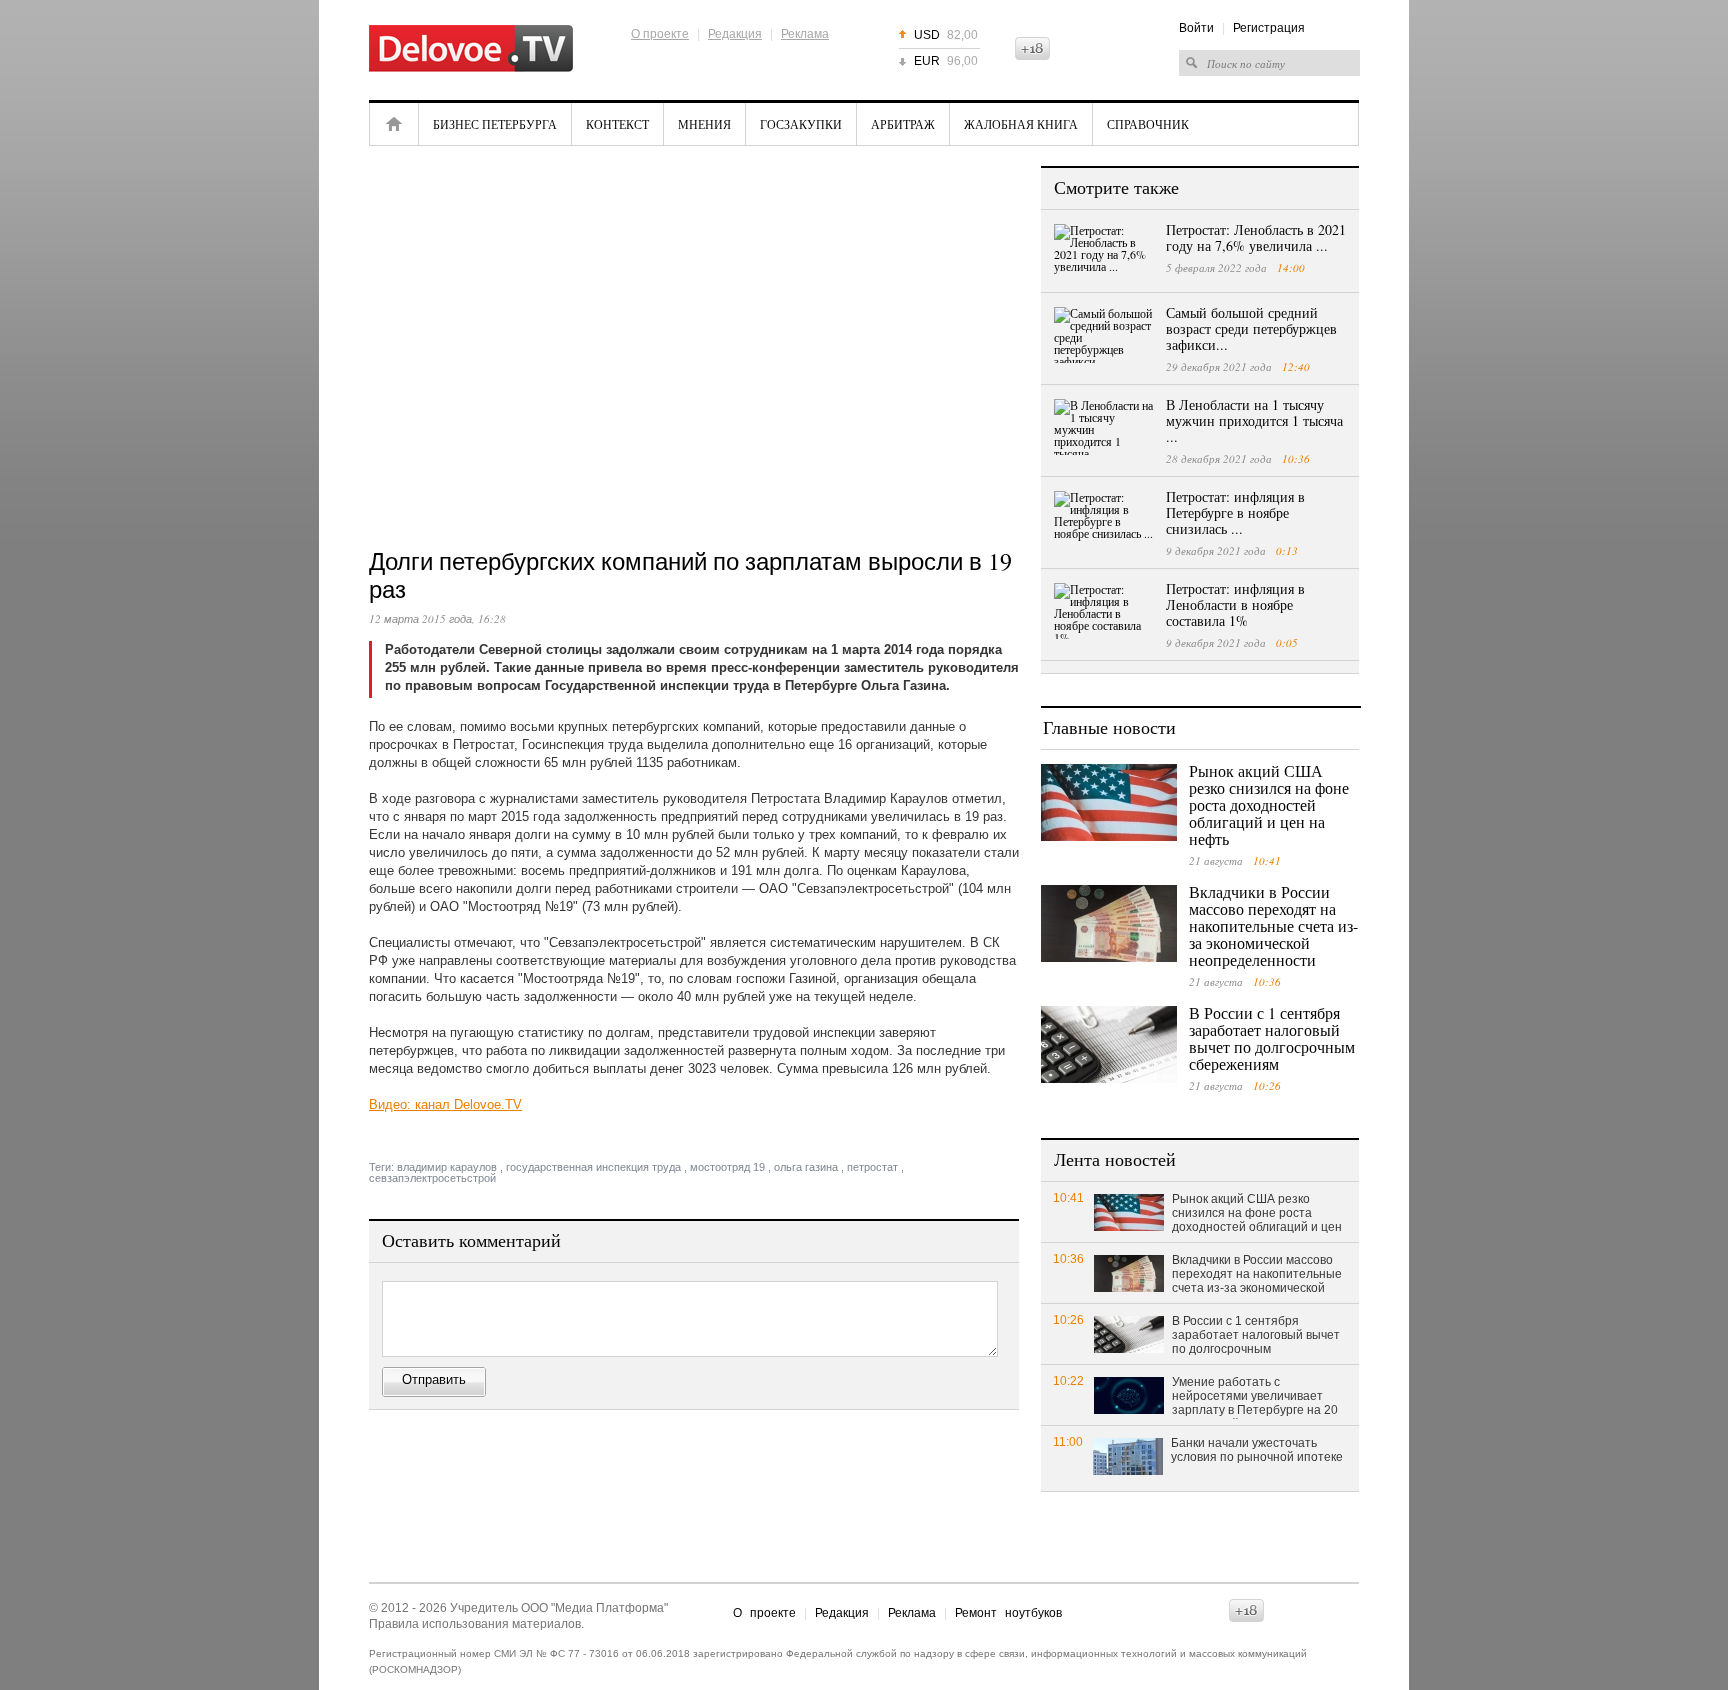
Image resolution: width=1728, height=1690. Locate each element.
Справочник (1148, 124)
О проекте (660, 34)
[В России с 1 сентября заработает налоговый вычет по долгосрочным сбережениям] (1109, 1044)
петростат (872, 1167)
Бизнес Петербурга (495, 124)
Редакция (735, 34)
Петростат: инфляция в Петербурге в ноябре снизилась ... (1235, 512)
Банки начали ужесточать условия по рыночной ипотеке (1257, 1450)
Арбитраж (903, 124)
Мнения (704, 124)
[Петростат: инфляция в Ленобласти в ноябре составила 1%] (1104, 611)
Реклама (805, 34)
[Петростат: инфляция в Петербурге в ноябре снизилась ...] (1104, 519)
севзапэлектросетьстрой (432, 1178)
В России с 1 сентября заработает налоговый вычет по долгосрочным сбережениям (1272, 1038)
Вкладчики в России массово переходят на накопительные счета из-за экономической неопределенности (1273, 925)
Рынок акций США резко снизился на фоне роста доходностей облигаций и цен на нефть (1269, 804)
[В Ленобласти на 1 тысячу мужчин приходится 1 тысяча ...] (1104, 427)
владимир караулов (447, 1167)
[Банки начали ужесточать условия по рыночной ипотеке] (1128, 1455)
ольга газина (806, 1167)
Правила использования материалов (475, 1624)
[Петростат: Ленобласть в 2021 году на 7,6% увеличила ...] (1104, 252)
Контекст (617, 124)
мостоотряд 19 (727, 1167)
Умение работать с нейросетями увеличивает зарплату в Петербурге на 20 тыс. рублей (1255, 1397)
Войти (1196, 28)
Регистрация (1269, 28)
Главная (394, 124)
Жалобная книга (1021, 124)
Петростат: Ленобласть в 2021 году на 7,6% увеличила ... (1256, 237)
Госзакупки (801, 124)
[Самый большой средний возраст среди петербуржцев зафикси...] (1104, 335)
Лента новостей (1115, 1159)
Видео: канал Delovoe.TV (445, 1104)
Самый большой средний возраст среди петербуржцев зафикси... (1251, 328)
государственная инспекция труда (593, 1167)
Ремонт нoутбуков (1008, 1613)
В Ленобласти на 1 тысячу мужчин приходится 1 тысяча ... (1254, 420)
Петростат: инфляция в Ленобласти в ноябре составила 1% (1235, 604)
